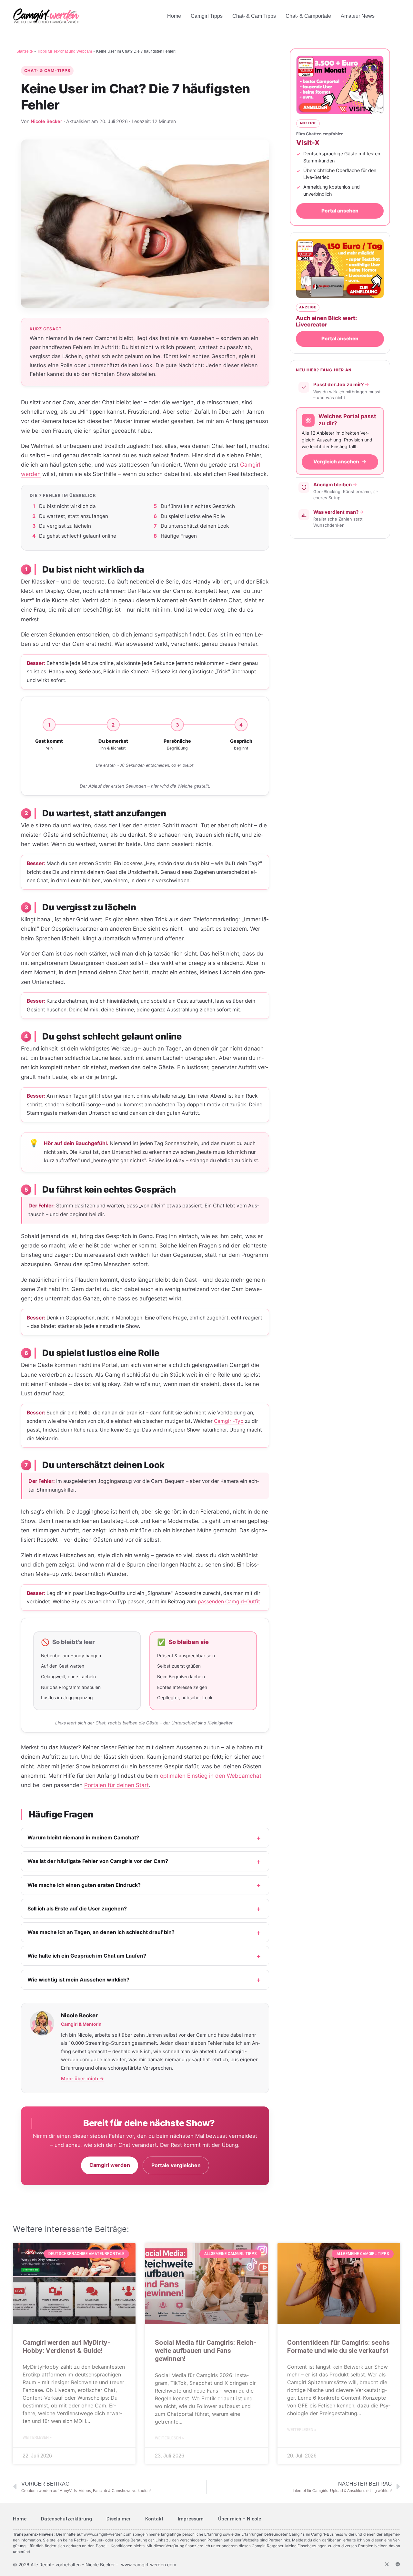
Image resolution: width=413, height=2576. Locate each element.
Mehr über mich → (82, 2079)
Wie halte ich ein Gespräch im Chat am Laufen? (87, 1956)
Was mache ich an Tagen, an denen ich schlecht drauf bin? (101, 1932)
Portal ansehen (340, 211)
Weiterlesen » (37, 2437)
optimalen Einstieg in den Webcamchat (211, 1776)
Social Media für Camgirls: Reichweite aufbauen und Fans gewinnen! (206, 2351)
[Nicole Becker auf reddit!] (398, 2564)
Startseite (25, 51)
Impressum (191, 2519)
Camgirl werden (110, 2165)
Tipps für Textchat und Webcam (65, 51)
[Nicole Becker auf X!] (387, 2564)
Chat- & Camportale (308, 16)
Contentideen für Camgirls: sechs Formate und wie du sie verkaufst (338, 2347)
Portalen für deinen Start (116, 1785)
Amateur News (358, 16)
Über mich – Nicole (240, 2519)
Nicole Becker (46, 121)
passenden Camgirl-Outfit (229, 1602)
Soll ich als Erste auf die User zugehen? (77, 1909)
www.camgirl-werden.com (107, 2534)
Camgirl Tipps (207, 16)
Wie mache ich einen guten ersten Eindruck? (84, 1885)
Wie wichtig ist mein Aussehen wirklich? (78, 1980)
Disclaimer (119, 2519)
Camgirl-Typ (229, 1421)
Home (174, 16)
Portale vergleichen (176, 2165)
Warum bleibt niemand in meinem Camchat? (83, 1837)
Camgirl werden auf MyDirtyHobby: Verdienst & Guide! (66, 2347)
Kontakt (154, 2519)
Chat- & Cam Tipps (254, 16)
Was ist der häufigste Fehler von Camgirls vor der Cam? (98, 1861)
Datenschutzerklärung (66, 2519)
